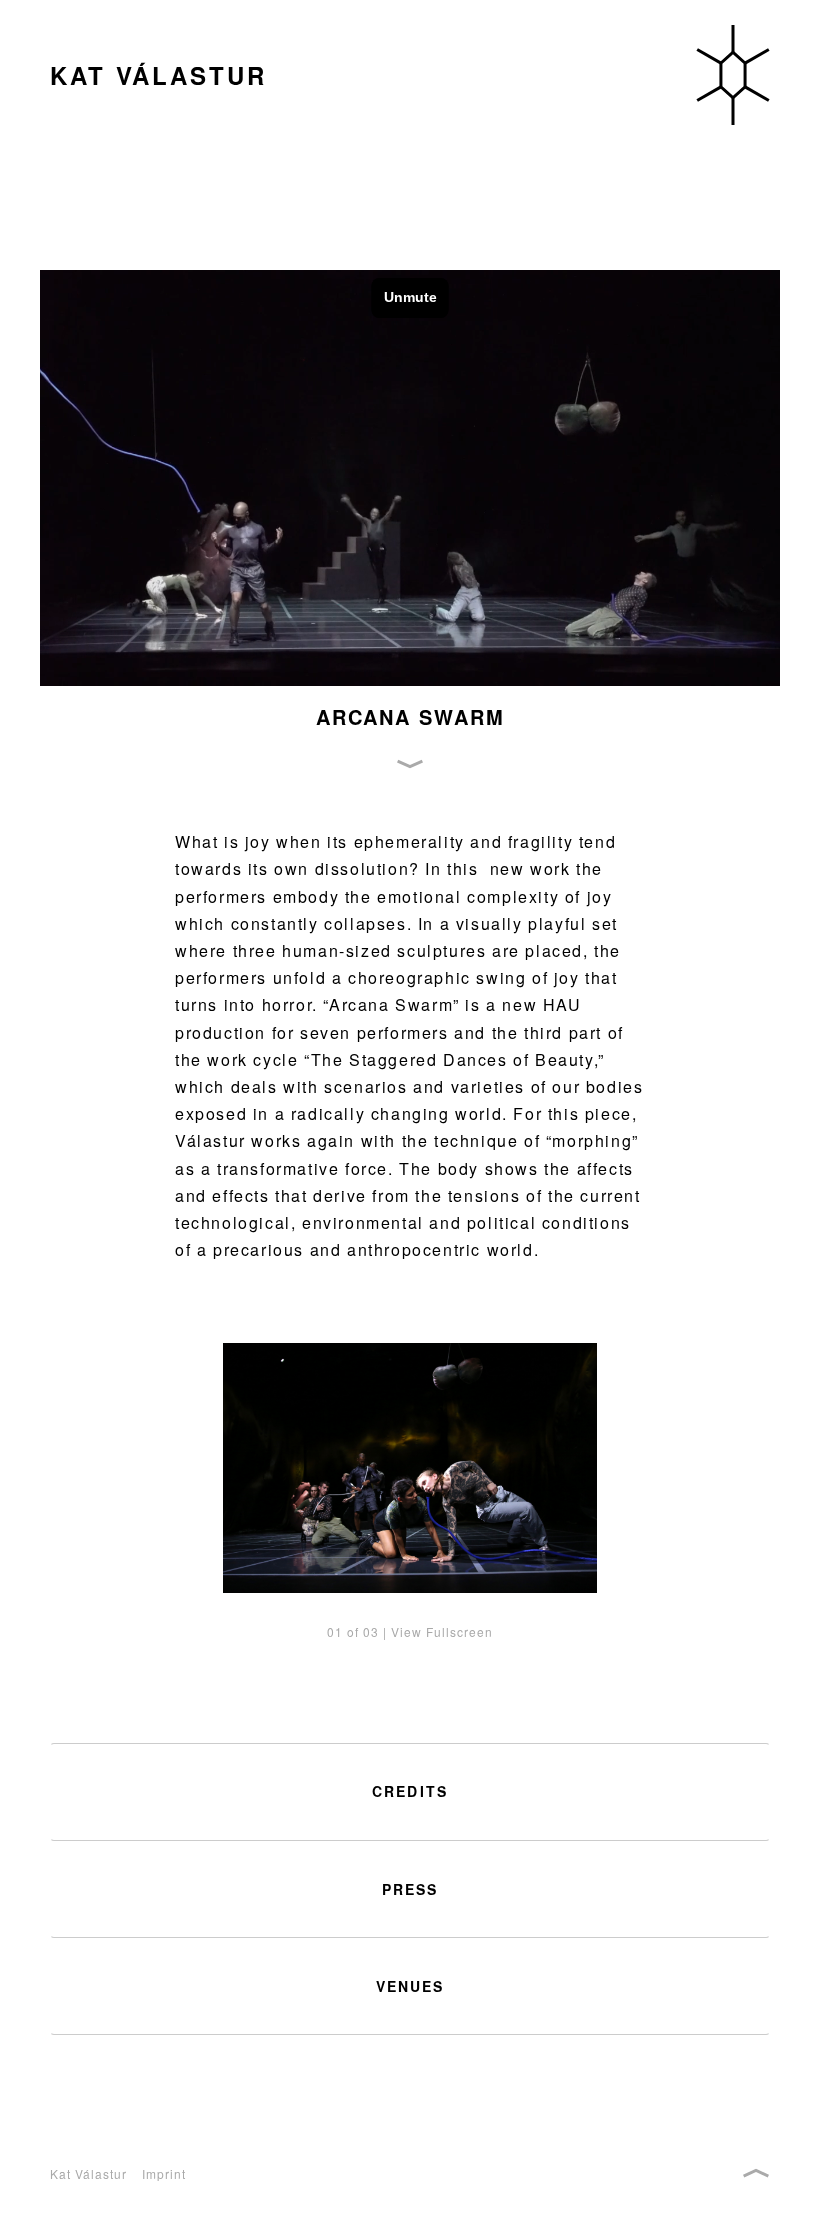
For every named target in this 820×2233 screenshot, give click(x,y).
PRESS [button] (410, 1889)
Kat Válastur (88, 2173)
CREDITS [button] (410, 1791)
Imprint (164, 2173)
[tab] (410, 1791)
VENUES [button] (410, 1986)
